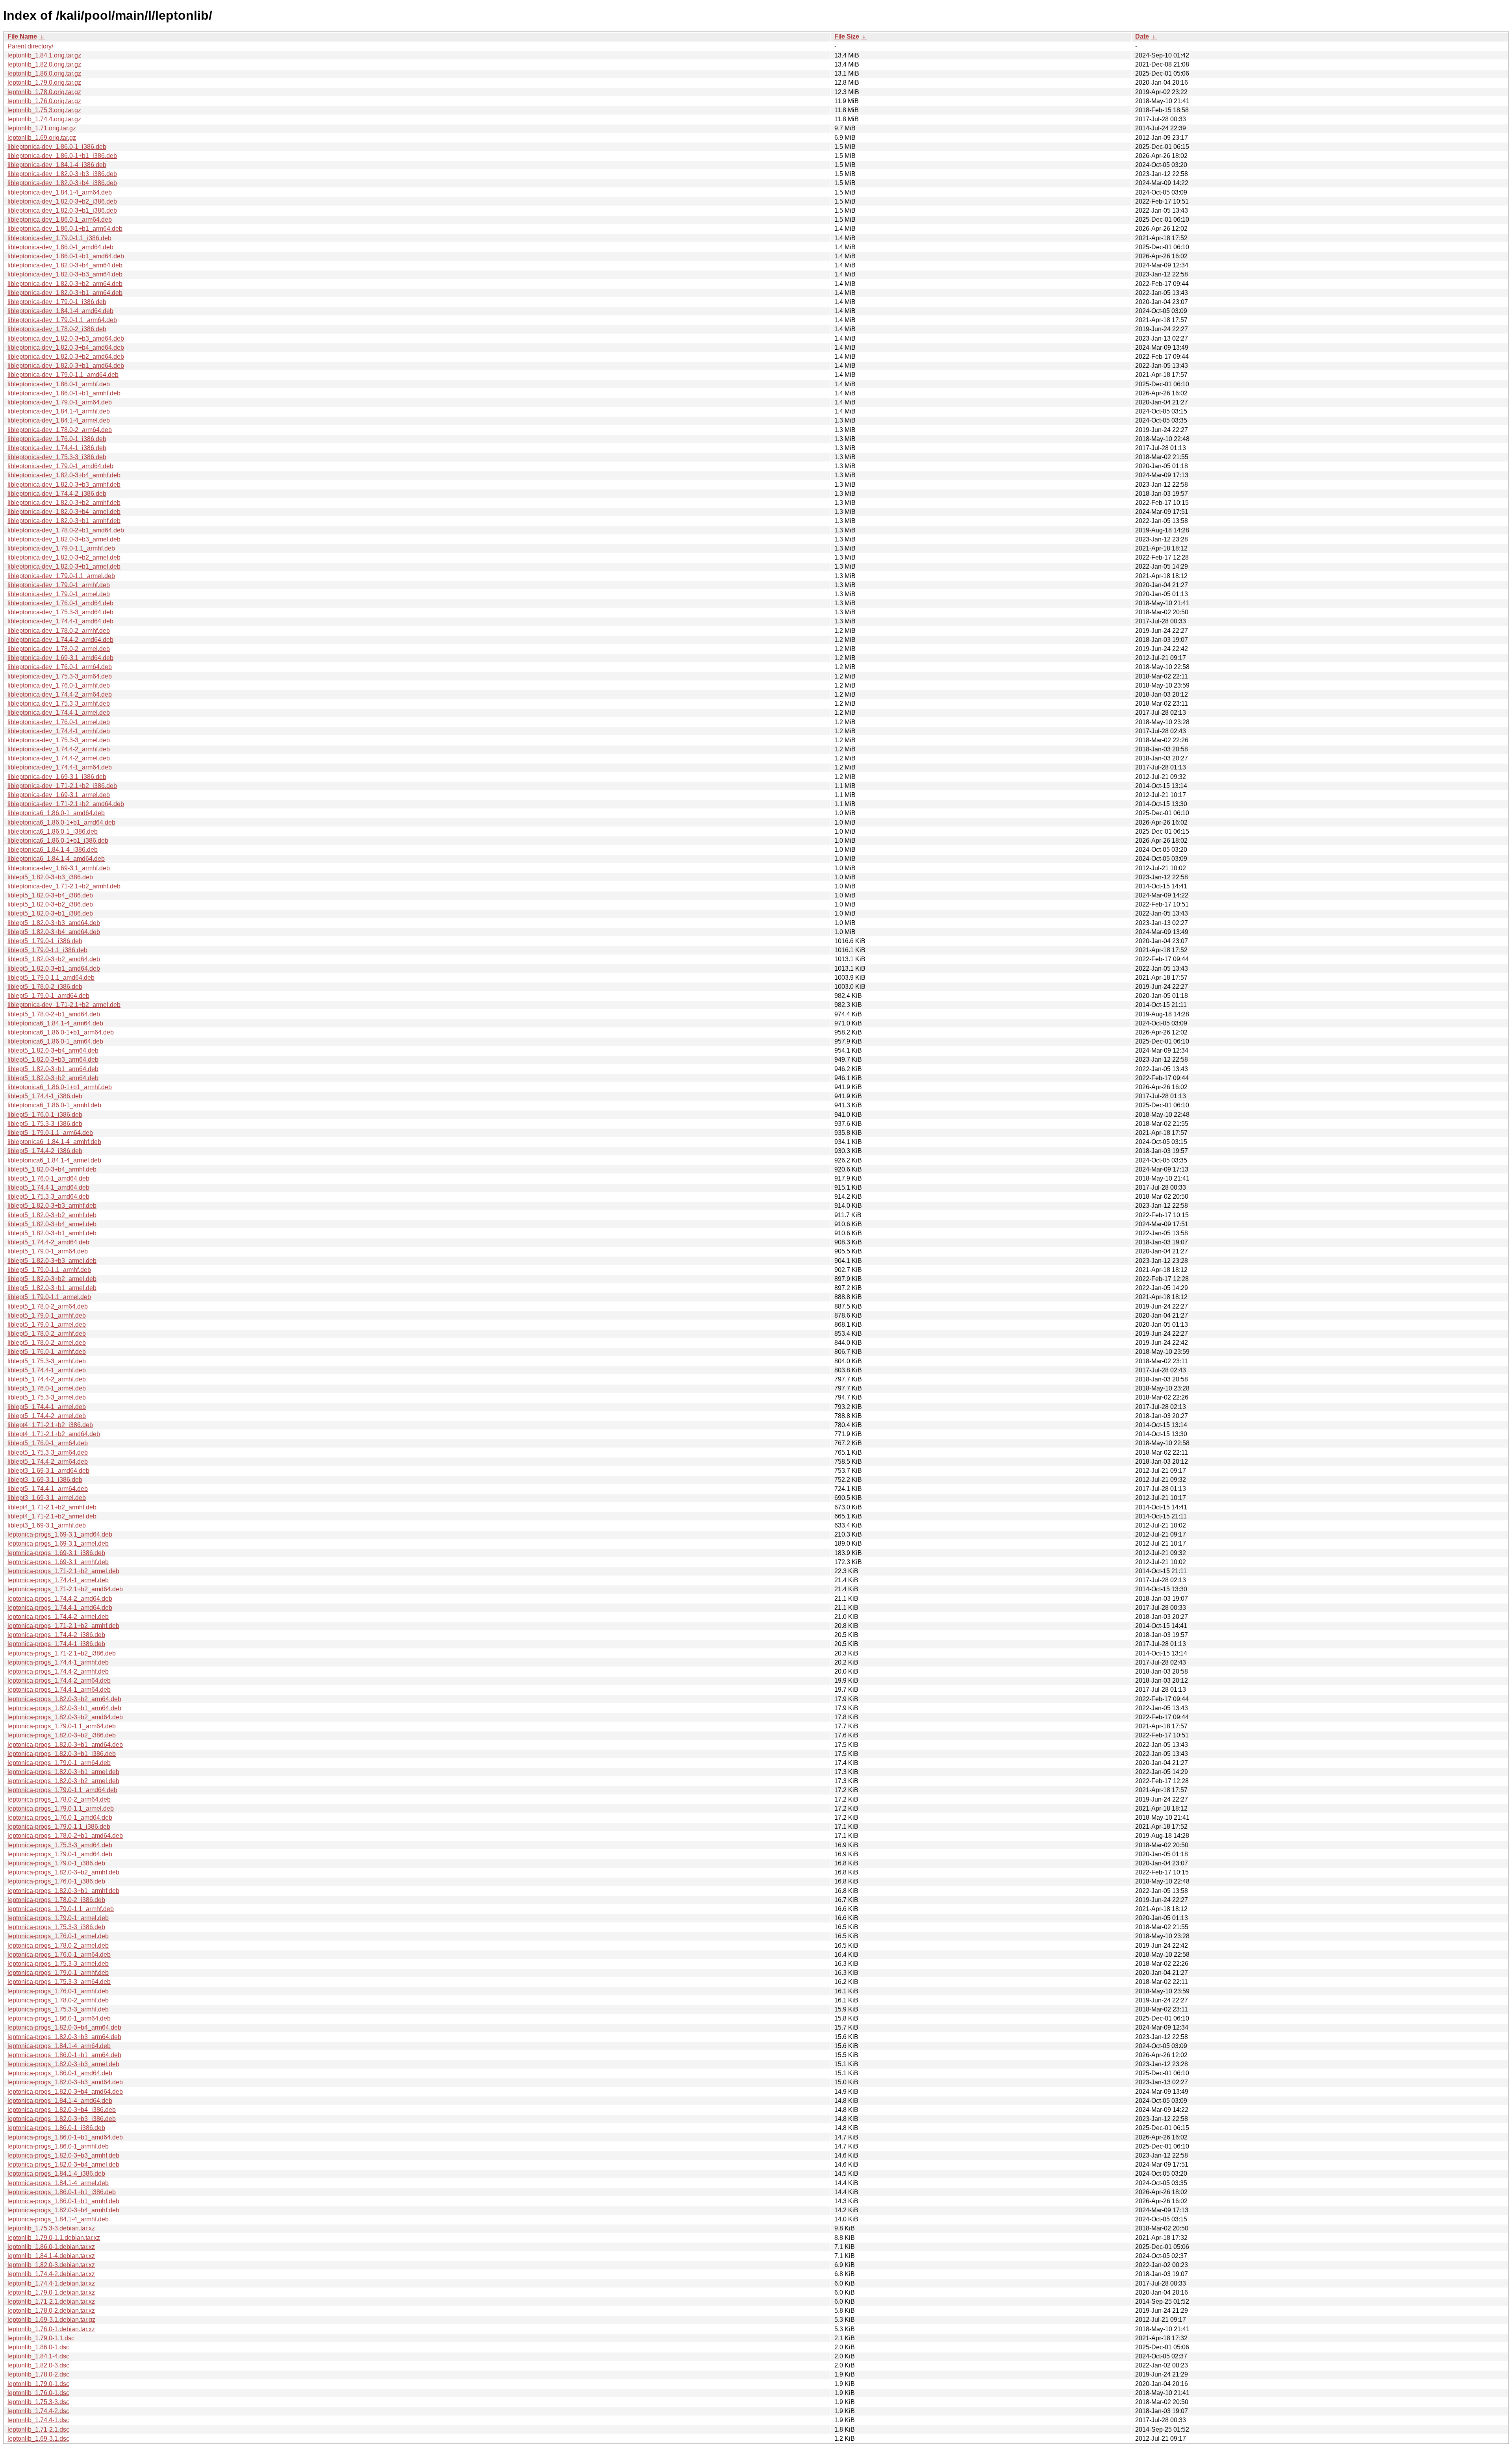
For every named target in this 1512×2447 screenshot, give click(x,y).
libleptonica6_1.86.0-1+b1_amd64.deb (61, 822)
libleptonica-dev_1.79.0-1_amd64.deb (60, 466)
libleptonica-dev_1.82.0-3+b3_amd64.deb (66, 338)
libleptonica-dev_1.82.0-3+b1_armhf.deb (64, 521)
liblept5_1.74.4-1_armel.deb (47, 1407)
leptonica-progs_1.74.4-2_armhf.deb (58, 1671)
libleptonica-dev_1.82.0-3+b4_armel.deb (64, 512)
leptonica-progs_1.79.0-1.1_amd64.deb (62, 1790)
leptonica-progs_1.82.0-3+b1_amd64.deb (65, 1745)
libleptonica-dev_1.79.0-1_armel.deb (59, 594)
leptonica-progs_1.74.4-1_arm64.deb (59, 1690)
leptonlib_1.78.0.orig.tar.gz (44, 92)
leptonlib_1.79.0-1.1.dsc (41, 2338)
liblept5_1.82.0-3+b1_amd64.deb (54, 969)
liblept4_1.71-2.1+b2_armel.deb (52, 1516)
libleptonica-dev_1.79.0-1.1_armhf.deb (61, 548)
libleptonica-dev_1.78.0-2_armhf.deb (59, 631)
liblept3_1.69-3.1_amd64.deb (48, 1471)
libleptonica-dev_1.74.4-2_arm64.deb (60, 694)
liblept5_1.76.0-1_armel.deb (47, 1388)
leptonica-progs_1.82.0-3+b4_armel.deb (63, 2164)
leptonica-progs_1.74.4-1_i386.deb (56, 1644)
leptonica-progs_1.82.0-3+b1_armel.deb (63, 1772)
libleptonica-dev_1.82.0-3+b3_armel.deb (64, 539)
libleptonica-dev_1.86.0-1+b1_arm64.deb (65, 229)
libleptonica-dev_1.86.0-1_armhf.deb (59, 384)
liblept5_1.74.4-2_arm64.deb (48, 1462)
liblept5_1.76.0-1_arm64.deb (48, 1443)
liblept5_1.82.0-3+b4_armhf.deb (52, 1169)
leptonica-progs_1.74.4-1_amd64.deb (60, 1608)
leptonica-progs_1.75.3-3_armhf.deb (58, 2009)
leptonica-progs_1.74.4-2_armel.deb (58, 1617)
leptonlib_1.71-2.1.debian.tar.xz (51, 2301)
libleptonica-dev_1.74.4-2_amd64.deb (60, 640)
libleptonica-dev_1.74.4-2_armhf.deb (59, 749)
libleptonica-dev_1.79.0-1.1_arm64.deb (62, 320)
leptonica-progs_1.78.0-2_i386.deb (56, 1900)
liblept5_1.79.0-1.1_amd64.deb (51, 978)
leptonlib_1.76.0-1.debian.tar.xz (51, 2329)
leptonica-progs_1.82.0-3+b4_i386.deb (62, 2110)
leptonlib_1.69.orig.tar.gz (42, 138)
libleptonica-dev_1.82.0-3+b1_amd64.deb (66, 366)
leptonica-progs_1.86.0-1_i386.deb (56, 2128)
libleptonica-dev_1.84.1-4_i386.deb (57, 165)
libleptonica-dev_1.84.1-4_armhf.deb (59, 411)
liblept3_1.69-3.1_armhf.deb (47, 1525)
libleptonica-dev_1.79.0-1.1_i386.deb (59, 238)
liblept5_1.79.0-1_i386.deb (45, 941)
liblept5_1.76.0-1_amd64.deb (48, 1178)
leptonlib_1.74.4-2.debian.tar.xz (51, 2274)
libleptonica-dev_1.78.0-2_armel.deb (59, 649)
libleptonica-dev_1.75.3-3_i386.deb (57, 457)
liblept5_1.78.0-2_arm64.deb (48, 1306)
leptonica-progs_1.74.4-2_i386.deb (56, 1635)
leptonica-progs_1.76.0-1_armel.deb (58, 1936)
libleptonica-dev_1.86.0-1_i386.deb (57, 147)
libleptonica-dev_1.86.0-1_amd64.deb (60, 247)
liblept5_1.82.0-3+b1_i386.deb (50, 913)
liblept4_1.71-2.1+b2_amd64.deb (54, 1434)
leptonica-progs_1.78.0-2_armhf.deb (58, 2000)
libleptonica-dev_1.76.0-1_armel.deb (59, 722)
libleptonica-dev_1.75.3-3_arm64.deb (60, 676)
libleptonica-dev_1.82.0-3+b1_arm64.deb (65, 293)
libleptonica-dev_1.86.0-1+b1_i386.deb (62, 156)
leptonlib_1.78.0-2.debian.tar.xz (51, 2311)
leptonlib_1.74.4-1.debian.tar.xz (51, 2283)
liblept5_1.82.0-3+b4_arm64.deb (53, 1050)
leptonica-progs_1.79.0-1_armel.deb (58, 1918)
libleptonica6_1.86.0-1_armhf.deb (54, 1105)
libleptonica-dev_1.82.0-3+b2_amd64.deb (66, 357)
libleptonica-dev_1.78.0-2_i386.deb (57, 329)
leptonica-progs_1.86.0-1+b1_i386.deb (62, 2192)
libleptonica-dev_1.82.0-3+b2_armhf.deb (64, 503)
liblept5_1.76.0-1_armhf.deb (47, 1352)
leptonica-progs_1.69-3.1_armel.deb (58, 1543)
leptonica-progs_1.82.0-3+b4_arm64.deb (64, 2027)
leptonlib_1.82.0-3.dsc (38, 2365)
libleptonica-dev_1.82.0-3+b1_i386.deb (62, 210)
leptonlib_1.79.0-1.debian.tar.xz (51, 2292)
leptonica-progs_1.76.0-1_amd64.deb (60, 1818)
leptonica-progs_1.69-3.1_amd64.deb (60, 1534)
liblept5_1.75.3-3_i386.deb (45, 1124)
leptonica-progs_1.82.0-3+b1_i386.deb (62, 1754)
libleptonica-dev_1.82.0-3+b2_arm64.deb (65, 284)
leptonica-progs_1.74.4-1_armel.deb (58, 1580)
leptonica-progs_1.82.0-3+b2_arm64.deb (64, 1699)
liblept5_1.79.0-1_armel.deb (47, 1325)
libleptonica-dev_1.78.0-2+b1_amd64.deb (66, 530)
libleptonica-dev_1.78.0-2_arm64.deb (60, 430)
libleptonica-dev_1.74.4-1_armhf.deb (59, 731)
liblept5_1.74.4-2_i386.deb (45, 1151)
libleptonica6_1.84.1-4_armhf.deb (54, 1142)
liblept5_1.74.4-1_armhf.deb (47, 1370)
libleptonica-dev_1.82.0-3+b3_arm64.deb (65, 274)
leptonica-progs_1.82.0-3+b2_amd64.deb (65, 1717)
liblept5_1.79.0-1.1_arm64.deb (50, 1133)
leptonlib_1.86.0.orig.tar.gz (44, 73)
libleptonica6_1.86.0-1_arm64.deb (55, 1041)
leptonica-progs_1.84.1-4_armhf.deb (58, 2219)
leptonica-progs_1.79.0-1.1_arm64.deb (62, 1726)
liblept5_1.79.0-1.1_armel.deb (49, 1297)
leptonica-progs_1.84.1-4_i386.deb (56, 2174)
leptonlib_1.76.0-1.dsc (38, 2393)
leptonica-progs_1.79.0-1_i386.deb (56, 1863)
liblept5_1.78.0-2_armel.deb (47, 1343)
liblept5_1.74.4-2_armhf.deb (47, 1379)
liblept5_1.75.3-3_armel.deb (47, 1397)
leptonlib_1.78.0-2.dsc (38, 2374)
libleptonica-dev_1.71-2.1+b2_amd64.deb (66, 804)
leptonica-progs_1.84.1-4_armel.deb (58, 2183)
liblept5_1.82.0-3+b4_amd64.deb (54, 932)
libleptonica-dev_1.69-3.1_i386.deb (57, 777)
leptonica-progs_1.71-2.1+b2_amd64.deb (65, 1589)
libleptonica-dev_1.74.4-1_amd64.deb (60, 621)
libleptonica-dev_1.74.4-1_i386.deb (57, 448)
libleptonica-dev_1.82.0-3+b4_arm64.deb (65, 265)
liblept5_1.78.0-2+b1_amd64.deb (54, 1014)
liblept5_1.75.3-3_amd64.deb (48, 1197)
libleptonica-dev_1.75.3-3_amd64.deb (60, 612)
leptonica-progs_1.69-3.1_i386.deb (56, 1553)
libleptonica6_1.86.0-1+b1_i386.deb (58, 841)
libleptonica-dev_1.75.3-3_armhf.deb (59, 704)
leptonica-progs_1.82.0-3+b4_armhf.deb (63, 2210)
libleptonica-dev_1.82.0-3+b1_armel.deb (64, 566)
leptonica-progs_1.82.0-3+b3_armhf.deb (63, 2155)
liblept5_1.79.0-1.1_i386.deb (47, 950)
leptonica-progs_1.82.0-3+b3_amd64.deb (65, 2082)
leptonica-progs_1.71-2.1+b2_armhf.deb (63, 1626)
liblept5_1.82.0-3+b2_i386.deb (50, 904)
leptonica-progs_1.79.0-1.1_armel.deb (61, 1808)
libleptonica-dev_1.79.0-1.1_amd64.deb (63, 375)
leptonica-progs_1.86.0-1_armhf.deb (58, 2146)
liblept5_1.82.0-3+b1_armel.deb (52, 1288)
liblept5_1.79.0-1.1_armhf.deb (49, 1270)
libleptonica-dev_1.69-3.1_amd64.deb (60, 658)
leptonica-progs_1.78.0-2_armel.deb (58, 1946)
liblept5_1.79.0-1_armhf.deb (47, 1315)
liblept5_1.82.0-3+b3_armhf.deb (52, 1206)
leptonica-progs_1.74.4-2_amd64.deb (60, 1599)
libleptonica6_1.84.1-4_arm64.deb (55, 1023)
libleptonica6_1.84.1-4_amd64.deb (56, 859)
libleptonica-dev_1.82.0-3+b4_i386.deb (62, 183)
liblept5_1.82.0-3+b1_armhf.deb (52, 1233)
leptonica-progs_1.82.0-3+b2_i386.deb (62, 1735)
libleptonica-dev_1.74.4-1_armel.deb (59, 713)
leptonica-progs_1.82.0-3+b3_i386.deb (62, 2119)
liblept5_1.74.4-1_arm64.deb (48, 1489)
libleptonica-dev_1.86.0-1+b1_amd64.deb (66, 256)
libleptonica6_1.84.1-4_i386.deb (53, 850)
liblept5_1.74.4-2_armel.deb (47, 1416)
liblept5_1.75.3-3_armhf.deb (47, 1361)
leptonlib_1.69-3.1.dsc (38, 2439)
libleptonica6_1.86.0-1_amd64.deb (56, 813)
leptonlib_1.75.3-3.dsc (38, 2402)
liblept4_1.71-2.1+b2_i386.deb (50, 1425)
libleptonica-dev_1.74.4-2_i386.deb (57, 494)
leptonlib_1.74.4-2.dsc (38, 2411)
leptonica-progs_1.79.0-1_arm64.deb (59, 1763)
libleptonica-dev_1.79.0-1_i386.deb (57, 302)
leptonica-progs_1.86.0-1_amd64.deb (60, 2073)
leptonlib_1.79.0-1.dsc (38, 2384)
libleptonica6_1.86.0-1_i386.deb (53, 831)
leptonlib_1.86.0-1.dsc (38, 2347)
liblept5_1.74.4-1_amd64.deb (48, 1187)
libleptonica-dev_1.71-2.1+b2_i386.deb (62, 786)
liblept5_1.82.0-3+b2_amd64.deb (54, 959)
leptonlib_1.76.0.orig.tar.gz (44, 101)
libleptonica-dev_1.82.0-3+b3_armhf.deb (64, 485)
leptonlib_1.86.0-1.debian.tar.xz (51, 2247)
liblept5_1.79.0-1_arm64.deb (48, 1251)
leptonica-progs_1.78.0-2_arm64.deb (59, 1799)
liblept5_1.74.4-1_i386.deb (45, 1096)
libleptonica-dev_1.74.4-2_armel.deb (59, 758)
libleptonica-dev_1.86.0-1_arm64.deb (60, 220)
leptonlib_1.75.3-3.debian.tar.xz (51, 2228)
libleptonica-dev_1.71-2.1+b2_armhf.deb (64, 886)
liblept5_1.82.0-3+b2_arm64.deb (53, 1078)
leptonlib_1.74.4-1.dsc (38, 2420)
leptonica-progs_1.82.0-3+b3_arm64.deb (64, 2037)
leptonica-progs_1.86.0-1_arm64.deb (59, 2018)
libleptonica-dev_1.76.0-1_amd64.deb (60, 603)
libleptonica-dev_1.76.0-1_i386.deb (57, 439)
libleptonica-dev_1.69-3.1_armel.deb (59, 795)
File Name (22, 36)
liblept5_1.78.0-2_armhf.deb (47, 1334)
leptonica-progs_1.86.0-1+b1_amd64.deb (65, 2137)
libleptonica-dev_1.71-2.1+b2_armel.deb (64, 1005)
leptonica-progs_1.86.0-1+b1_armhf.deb (63, 2201)
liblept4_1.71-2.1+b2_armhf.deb (52, 1507)
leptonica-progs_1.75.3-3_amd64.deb (60, 1845)
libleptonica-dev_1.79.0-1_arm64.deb (60, 402)
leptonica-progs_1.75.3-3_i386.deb (56, 1927)
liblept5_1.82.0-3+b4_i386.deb (50, 895)
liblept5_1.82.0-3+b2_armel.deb (52, 1279)
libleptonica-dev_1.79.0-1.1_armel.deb (61, 576)
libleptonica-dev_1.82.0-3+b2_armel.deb (64, 557)
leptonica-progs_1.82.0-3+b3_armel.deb (63, 2064)
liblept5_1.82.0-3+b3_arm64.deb (53, 1059)
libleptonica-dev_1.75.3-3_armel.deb (59, 740)
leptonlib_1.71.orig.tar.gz (42, 128)
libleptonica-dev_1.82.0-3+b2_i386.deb (62, 201)
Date (1142, 36)
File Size (847, 36)
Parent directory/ (30, 46)
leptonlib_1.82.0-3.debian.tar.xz (51, 2265)
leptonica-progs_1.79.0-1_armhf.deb (58, 1973)
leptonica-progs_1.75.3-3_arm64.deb (59, 1982)
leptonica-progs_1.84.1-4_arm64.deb (59, 2046)
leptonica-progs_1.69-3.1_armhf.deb (58, 1562)
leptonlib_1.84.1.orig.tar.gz (44, 55)
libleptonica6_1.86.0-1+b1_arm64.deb (61, 1032)
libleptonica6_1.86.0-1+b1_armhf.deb (60, 1087)
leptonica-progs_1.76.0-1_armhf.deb (58, 1991)
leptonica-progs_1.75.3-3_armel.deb (58, 1964)
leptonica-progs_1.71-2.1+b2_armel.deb (63, 1571)
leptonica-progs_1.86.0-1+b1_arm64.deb (64, 2055)
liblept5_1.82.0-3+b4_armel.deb (52, 1224)
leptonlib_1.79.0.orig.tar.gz (44, 82)
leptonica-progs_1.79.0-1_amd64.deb (60, 1854)
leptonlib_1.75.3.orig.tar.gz (44, 110)
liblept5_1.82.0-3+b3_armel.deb (52, 1261)
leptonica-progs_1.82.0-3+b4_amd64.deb (65, 2092)
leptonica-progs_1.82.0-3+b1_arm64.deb (64, 1708)
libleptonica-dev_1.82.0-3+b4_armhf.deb (64, 475)
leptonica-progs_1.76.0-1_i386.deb (56, 1881)
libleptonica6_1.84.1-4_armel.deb (54, 1160)
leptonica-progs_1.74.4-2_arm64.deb (59, 1680)
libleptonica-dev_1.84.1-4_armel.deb (59, 420)
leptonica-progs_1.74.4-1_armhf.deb (58, 1662)
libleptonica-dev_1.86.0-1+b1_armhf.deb (64, 393)
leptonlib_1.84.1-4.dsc (38, 2356)
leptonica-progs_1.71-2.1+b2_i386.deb (62, 1653)
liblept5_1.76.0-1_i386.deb (45, 1115)
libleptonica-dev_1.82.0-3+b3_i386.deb (62, 174)
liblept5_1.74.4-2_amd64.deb (48, 1242)
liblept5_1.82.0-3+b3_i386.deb (50, 877)
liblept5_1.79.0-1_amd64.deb (48, 996)
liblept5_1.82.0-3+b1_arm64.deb (53, 1069)
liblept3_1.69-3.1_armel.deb (47, 1498)
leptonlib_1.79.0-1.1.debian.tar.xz (54, 2238)
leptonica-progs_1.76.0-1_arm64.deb (59, 1955)
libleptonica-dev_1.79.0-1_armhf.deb (59, 585)
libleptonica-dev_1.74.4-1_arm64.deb (60, 767)
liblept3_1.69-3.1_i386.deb (45, 1480)
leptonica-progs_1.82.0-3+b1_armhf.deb (63, 1891)
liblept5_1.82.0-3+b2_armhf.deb (52, 1215)
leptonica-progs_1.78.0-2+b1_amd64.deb (65, 1836)
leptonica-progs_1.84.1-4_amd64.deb (60, 2101)
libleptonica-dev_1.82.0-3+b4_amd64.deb (66, 348)
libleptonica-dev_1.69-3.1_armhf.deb (59, 868)
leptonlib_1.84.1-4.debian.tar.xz (51, 2256)
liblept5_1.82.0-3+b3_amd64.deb (54, 923)
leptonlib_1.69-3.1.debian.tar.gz (51, 2320)
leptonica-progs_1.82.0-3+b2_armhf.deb (63, 1872)
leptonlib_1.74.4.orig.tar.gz (44, 119)
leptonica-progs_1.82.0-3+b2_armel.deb (63, 1781)
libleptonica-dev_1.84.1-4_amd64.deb (60, 311)
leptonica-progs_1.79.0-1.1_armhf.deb (61, 1909)
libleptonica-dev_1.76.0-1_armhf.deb (59, 685)
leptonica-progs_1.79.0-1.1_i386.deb (59, 1827)
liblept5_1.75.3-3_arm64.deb (48, 1452)
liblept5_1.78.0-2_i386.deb (45, 987)
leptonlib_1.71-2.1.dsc (38, 2429)
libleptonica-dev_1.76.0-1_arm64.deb (60, 667)
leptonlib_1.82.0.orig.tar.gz (44, 64)
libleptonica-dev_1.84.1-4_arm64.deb (60, 192)
